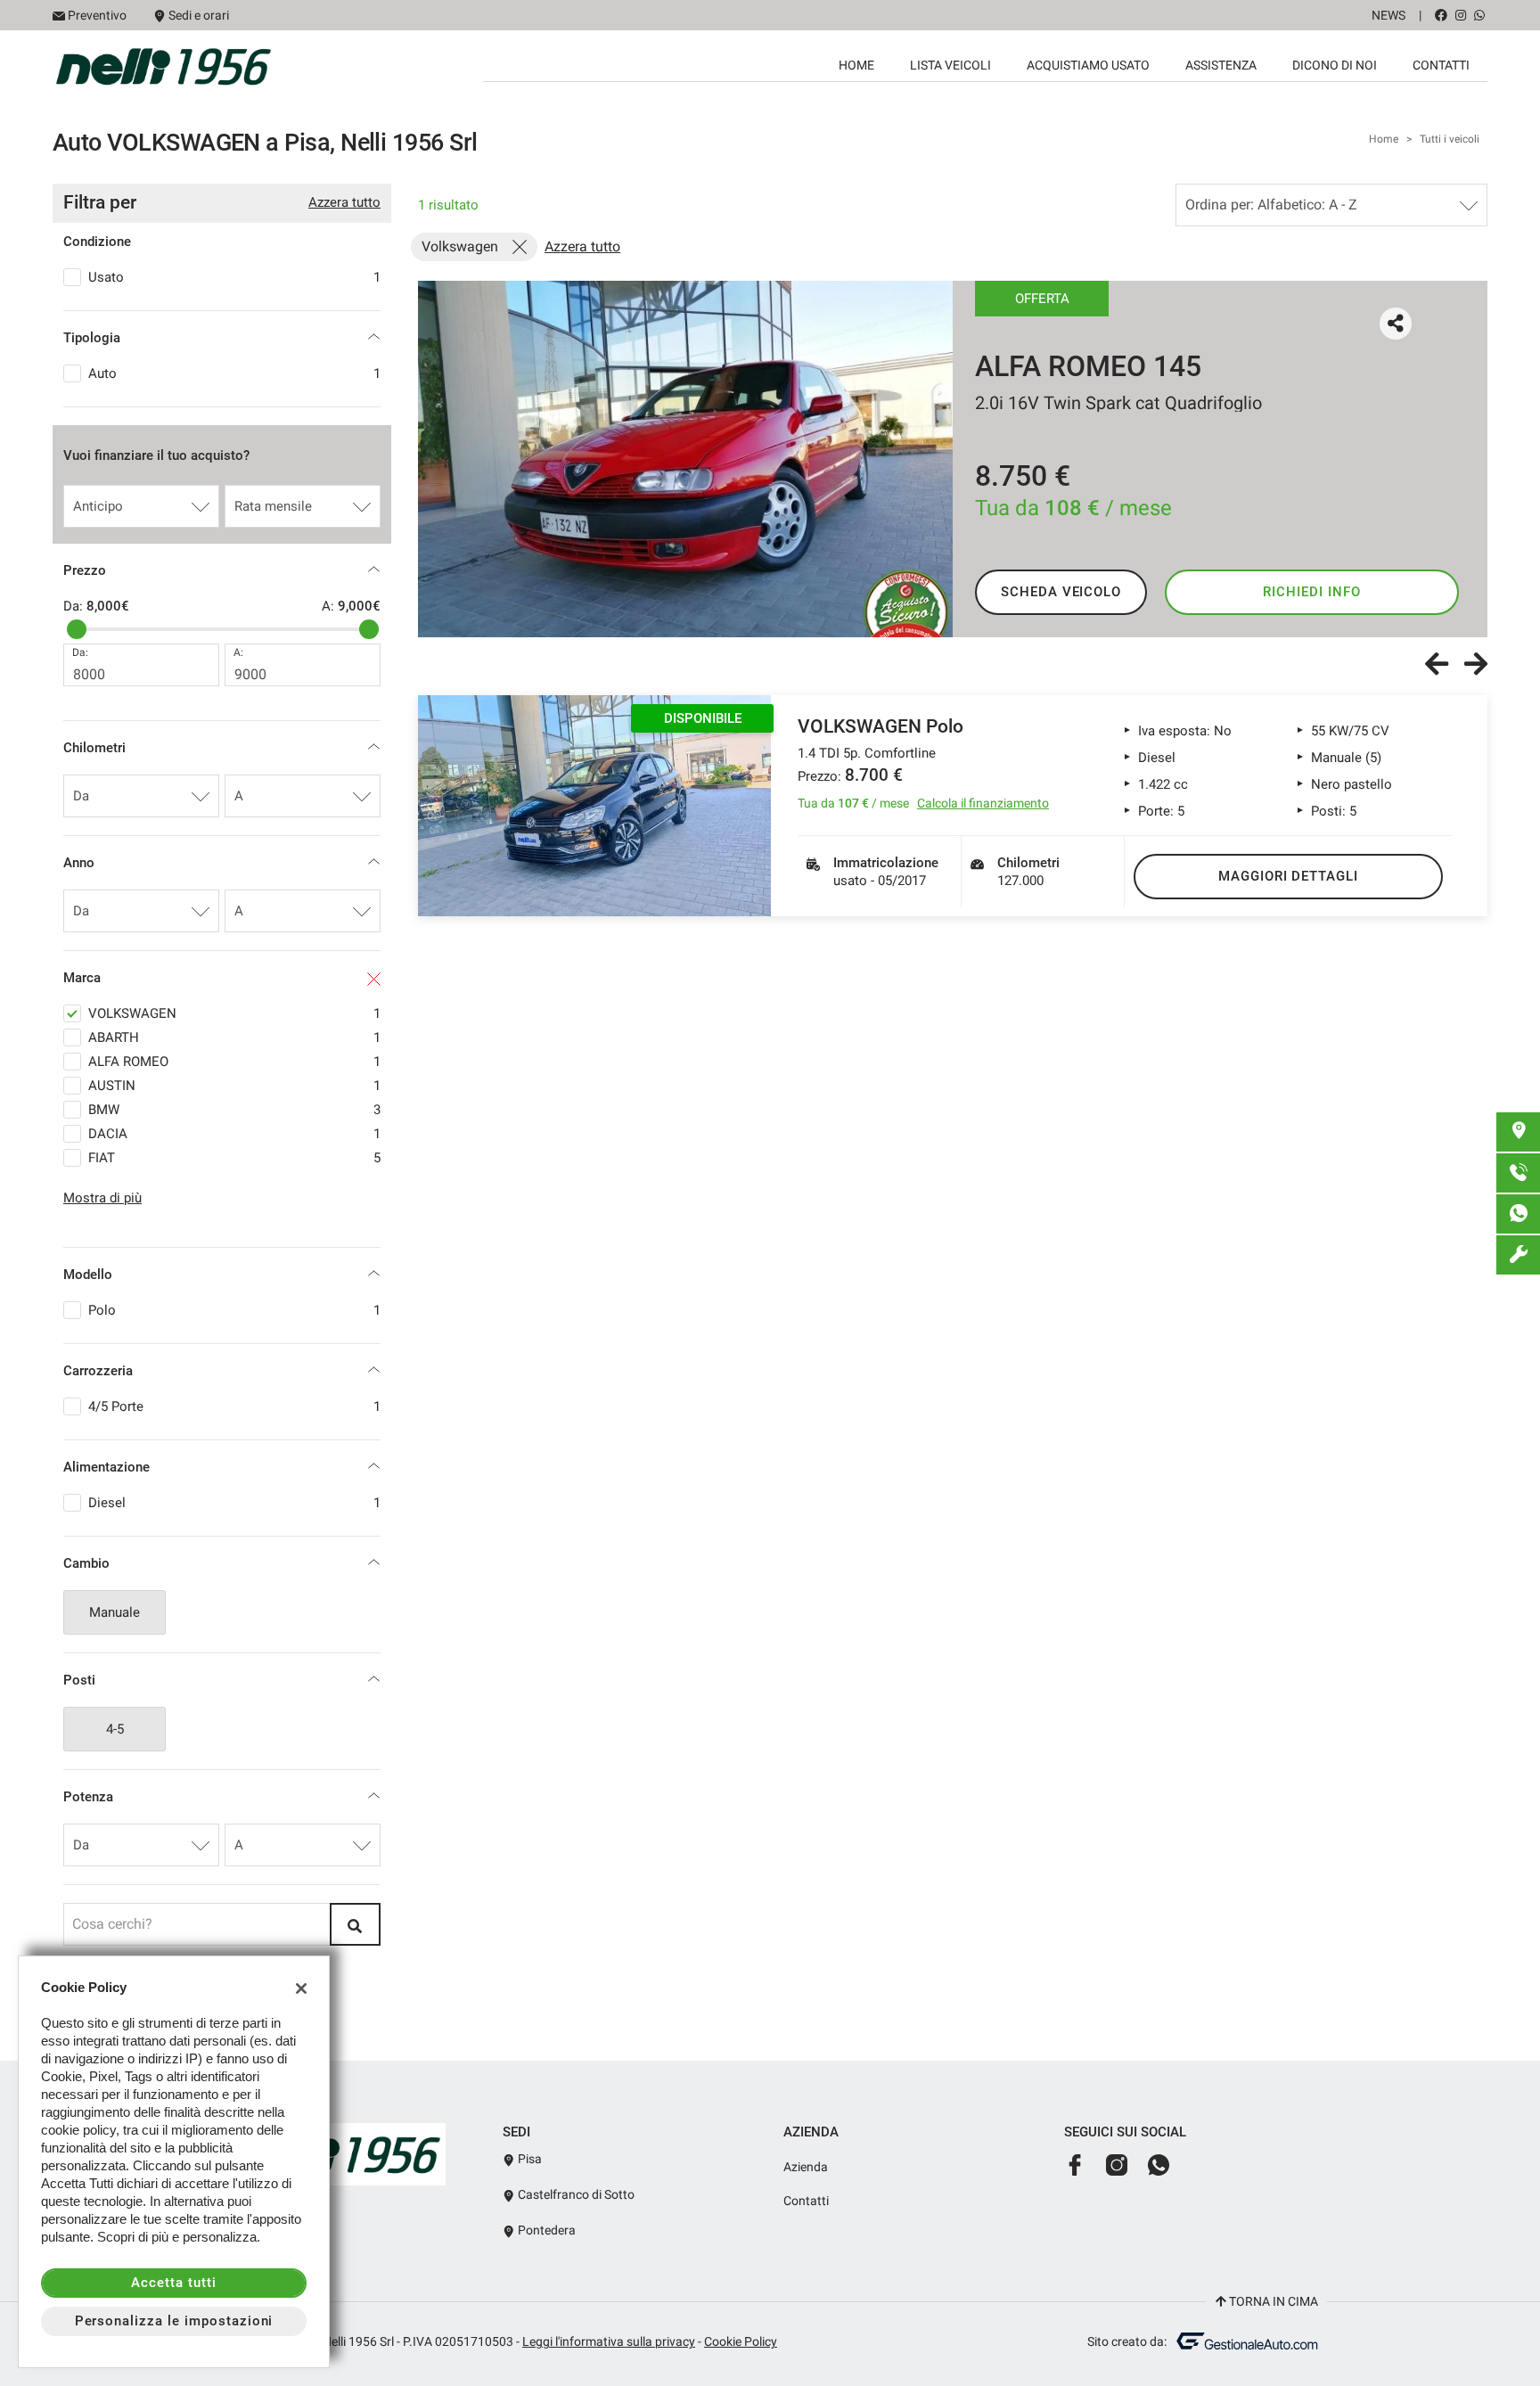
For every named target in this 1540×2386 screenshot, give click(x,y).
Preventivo (97, 15)
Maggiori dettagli (1288, 876)
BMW (234, 1110)
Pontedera (545, 2230)
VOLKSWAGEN (234, 1013)
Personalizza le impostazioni (174, 2321)
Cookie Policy (741, 2341)
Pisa (528, 2159)
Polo (234, 1310)
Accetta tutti (173, 2283)
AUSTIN (234, 1086)
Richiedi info (1311, 592)
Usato (234, 277)
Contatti (1441, 65)
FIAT (234, 1158)
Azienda (806, 2167)
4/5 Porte (234, 1406)
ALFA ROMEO (234, 1062)
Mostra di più (102, 1198)
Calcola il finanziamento (983, 803)
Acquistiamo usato (1088, 65)
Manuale (115, 1612)
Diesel (234, 1503)
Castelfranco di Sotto (575, 2194)
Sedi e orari (199, 15)
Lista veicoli (950, 65)
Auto (234, 373)
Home (856, 65)
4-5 (115, 1729)
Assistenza (1221, 65)
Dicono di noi (1335, 65)
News (1388, 15)
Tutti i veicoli (1450, 139)
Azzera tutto (344, 202)
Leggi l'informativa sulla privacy (609, 2341)
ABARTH (234, 1037)
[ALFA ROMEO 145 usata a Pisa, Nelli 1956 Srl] (685, 459)
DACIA (234, 1134)
